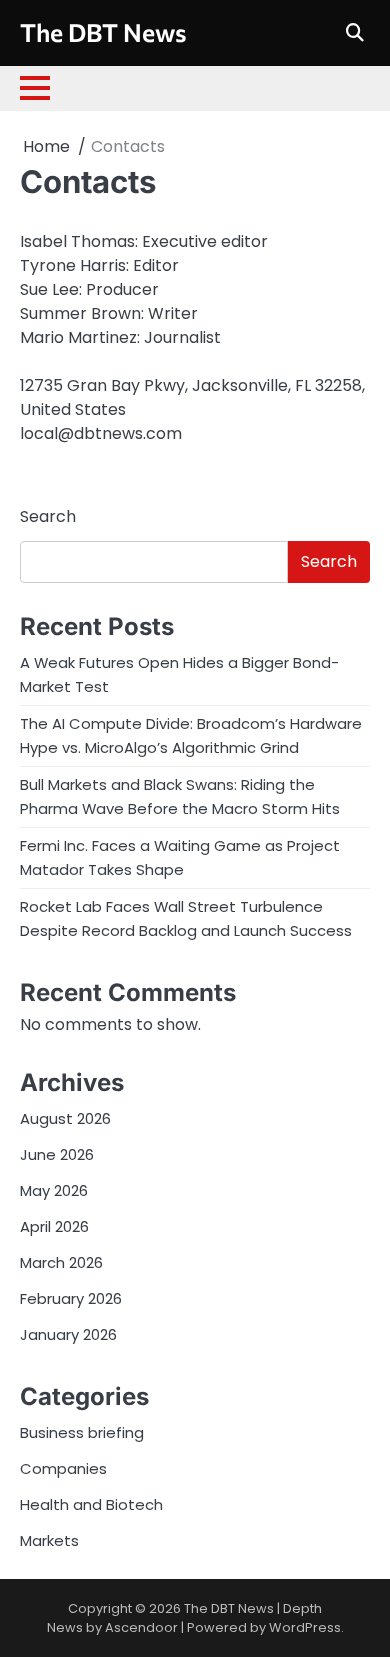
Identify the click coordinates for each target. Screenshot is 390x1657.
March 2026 (61, 1262)
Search (48, 516)
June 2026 (57, 1154)
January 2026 (68, 1334)
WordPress (305, 1627)
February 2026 (71, 1298)
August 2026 (65, 1118)
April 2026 (54, 1226)
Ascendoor (141, 1627)
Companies (63, 1468)
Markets (49, 1540)
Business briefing (82, 1432)
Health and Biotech (91, 1504)
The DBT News (103, 32)
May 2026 (54, 1190)
